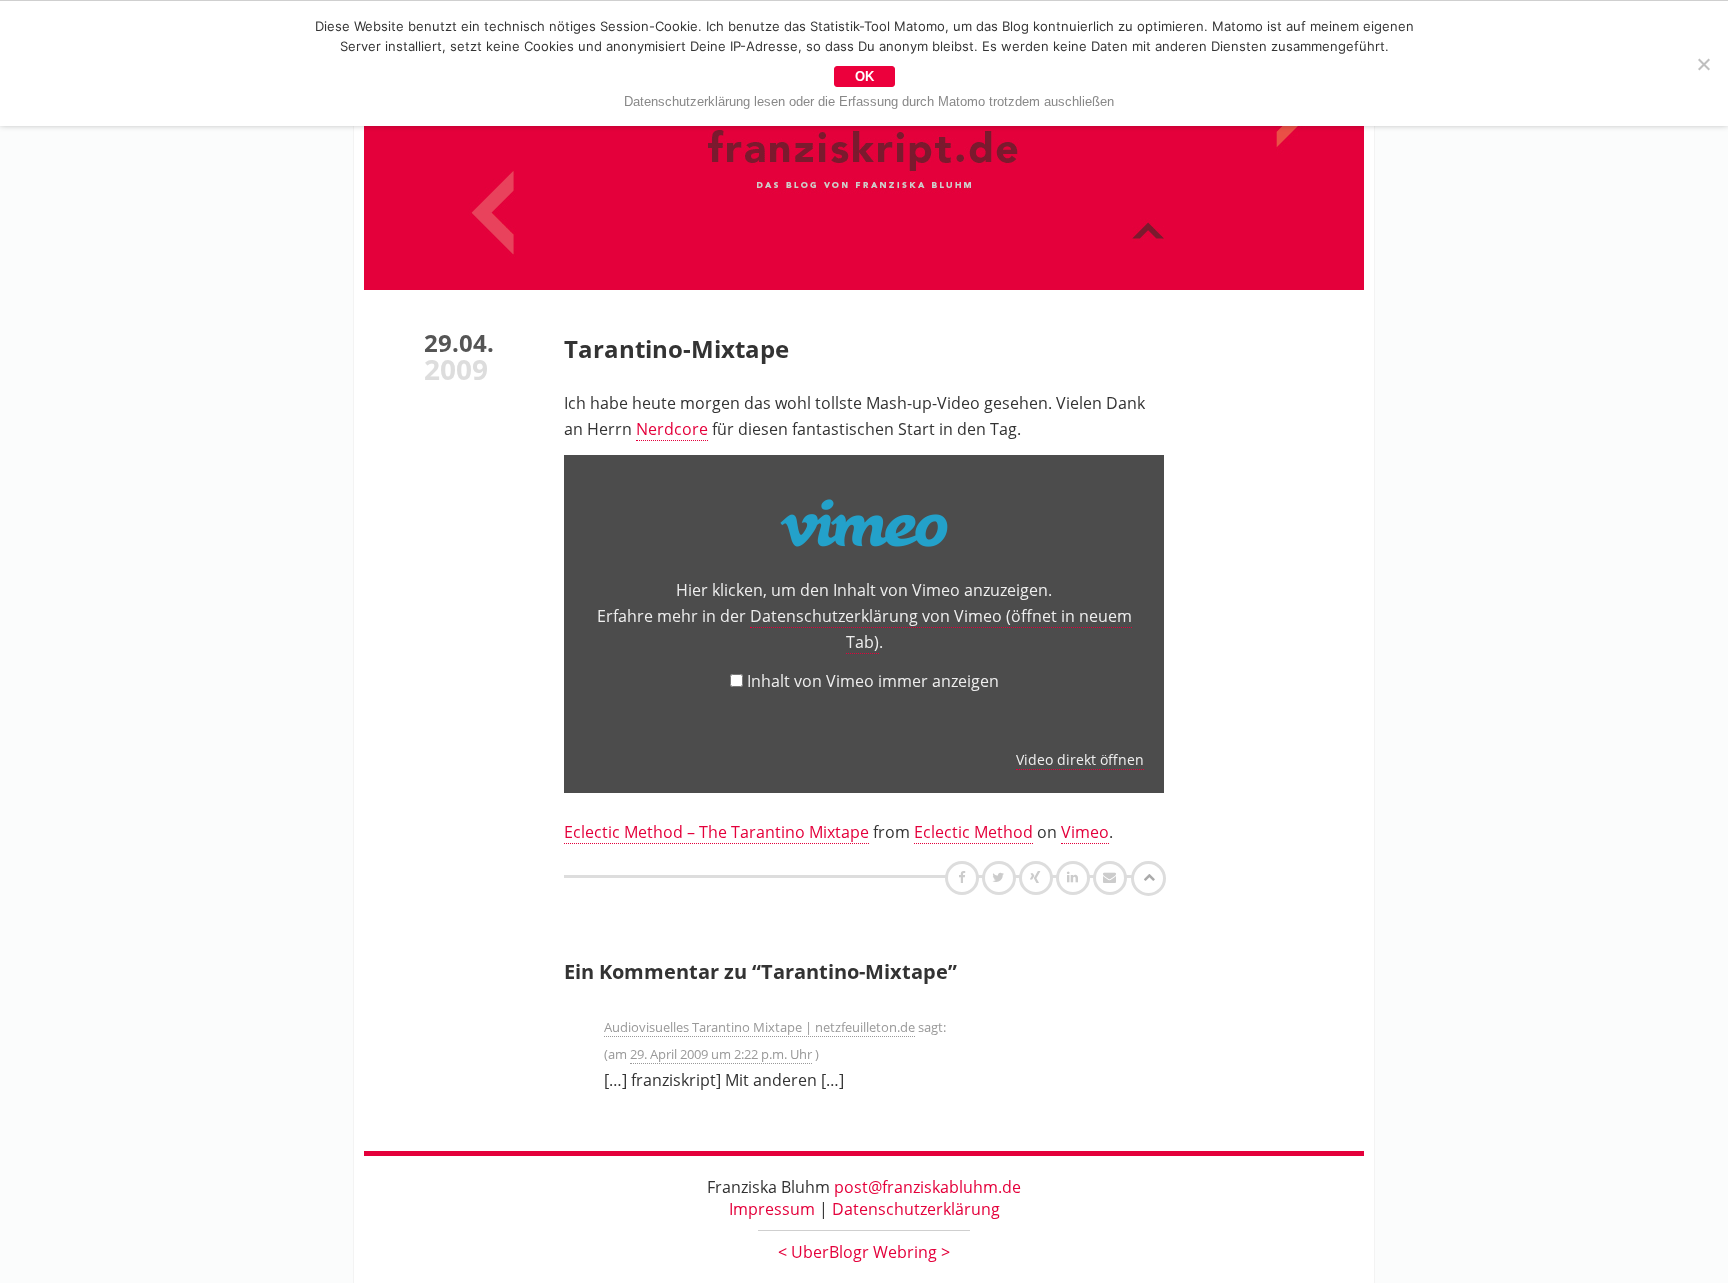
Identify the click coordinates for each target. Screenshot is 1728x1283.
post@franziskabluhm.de (927, 1187)
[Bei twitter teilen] (1001, 877)
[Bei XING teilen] (1038, 877)
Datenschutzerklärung (916, 1209)
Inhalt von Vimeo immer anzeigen (873, 681)
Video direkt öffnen (1080, 759)
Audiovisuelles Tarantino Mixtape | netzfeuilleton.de (759, 1027)
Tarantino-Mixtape (676, 348)
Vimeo (1085, 832)
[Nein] (1703, 64)
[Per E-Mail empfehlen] (1112, 877)
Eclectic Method (973, 832)
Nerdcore (672, 429)
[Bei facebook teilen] (964, 877)
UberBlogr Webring (864, 1252)
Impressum (772, 1209)
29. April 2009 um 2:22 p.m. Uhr (721, 1054)
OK (864, 76)
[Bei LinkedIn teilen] (1075, 877)
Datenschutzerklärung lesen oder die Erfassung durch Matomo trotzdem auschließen (869, 101)
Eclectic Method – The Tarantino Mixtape (716, 832)
